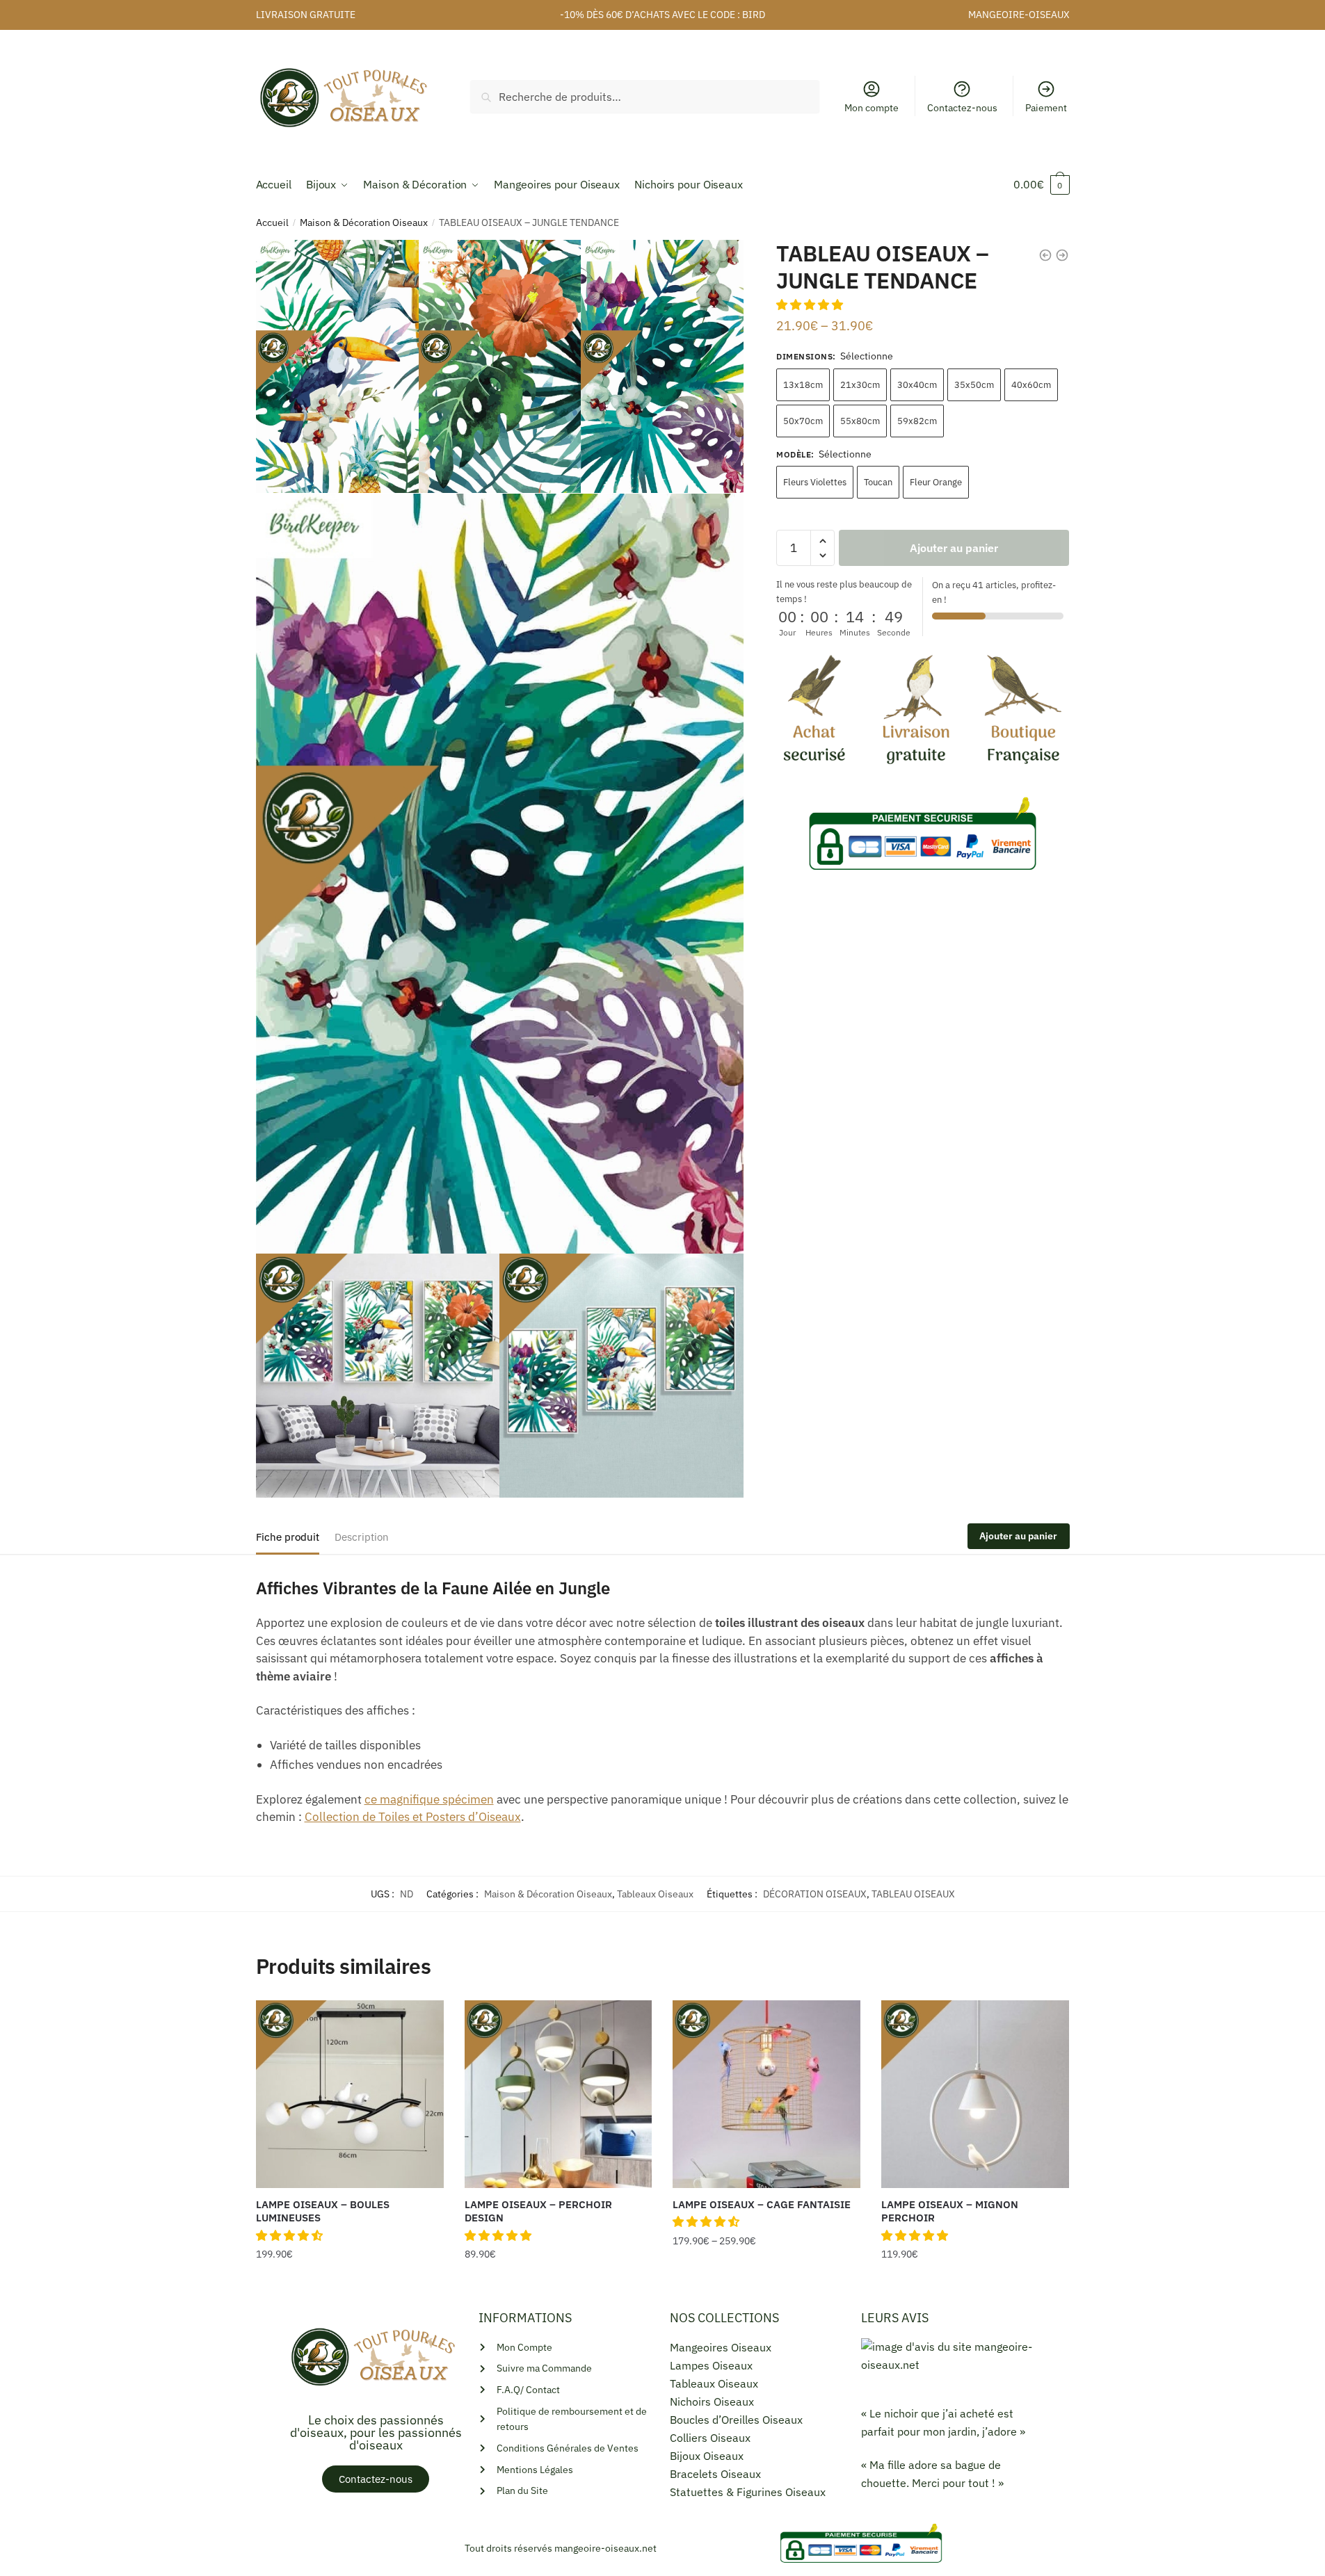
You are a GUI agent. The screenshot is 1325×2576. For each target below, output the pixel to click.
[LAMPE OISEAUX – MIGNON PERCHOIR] (975, 2094)
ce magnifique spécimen (429, 1799)
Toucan (878, 482)
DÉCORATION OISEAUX (815, 1894)
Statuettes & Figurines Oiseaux (748, 2492)
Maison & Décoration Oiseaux (364, 222)
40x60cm (1031, 385)
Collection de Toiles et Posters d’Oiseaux (413, 1817)
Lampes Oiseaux (711, 2365)
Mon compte (872, 108)
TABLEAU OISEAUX (913, 1894)
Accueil (272, 222)
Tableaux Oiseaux (655, 1894)
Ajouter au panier (954, 548)
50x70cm (803, 421)
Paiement (1046, 108)
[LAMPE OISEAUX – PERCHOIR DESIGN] (559, 2094)
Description (362, 1537)
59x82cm (917, 421)
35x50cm (974, 385)
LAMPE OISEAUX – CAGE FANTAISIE (762, 2204)
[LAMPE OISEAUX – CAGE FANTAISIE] (766, 2094)
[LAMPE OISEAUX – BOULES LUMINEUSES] (350, 2094)
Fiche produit (288, 1537)
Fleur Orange (936, 482)
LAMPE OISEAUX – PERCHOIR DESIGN (538, 2211)
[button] (811, 305)
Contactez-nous (962, 108)
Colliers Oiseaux (710, 2438)
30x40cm (917, 385)
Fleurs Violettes (815, 482)
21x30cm (860, 385)
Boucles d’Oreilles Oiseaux (736, 2420)
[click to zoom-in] (500, 874)
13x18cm (803, 385)
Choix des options (350, 2283)
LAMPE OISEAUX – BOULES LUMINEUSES (323, 2211)
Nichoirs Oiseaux (712, 2401)
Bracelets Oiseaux (715, 2474)
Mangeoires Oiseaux (721, 2347)
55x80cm (860, 421)
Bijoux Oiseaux (707, 2456)
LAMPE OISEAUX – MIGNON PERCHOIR (950, 2211)
